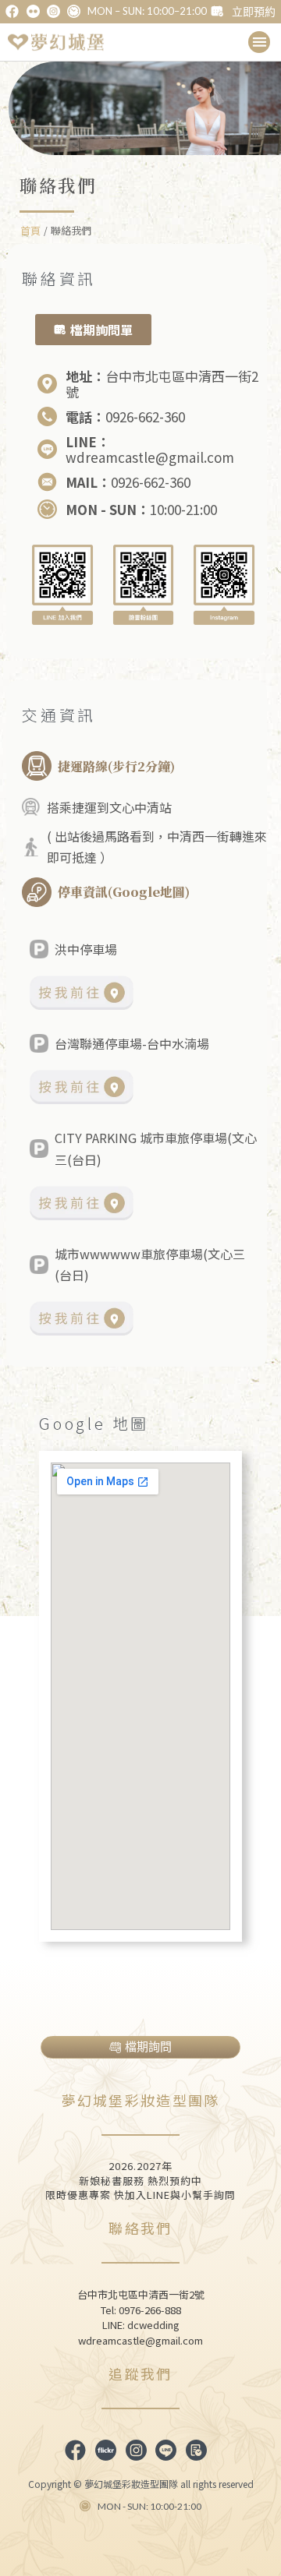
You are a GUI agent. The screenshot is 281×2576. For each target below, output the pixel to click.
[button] (260, 42)
